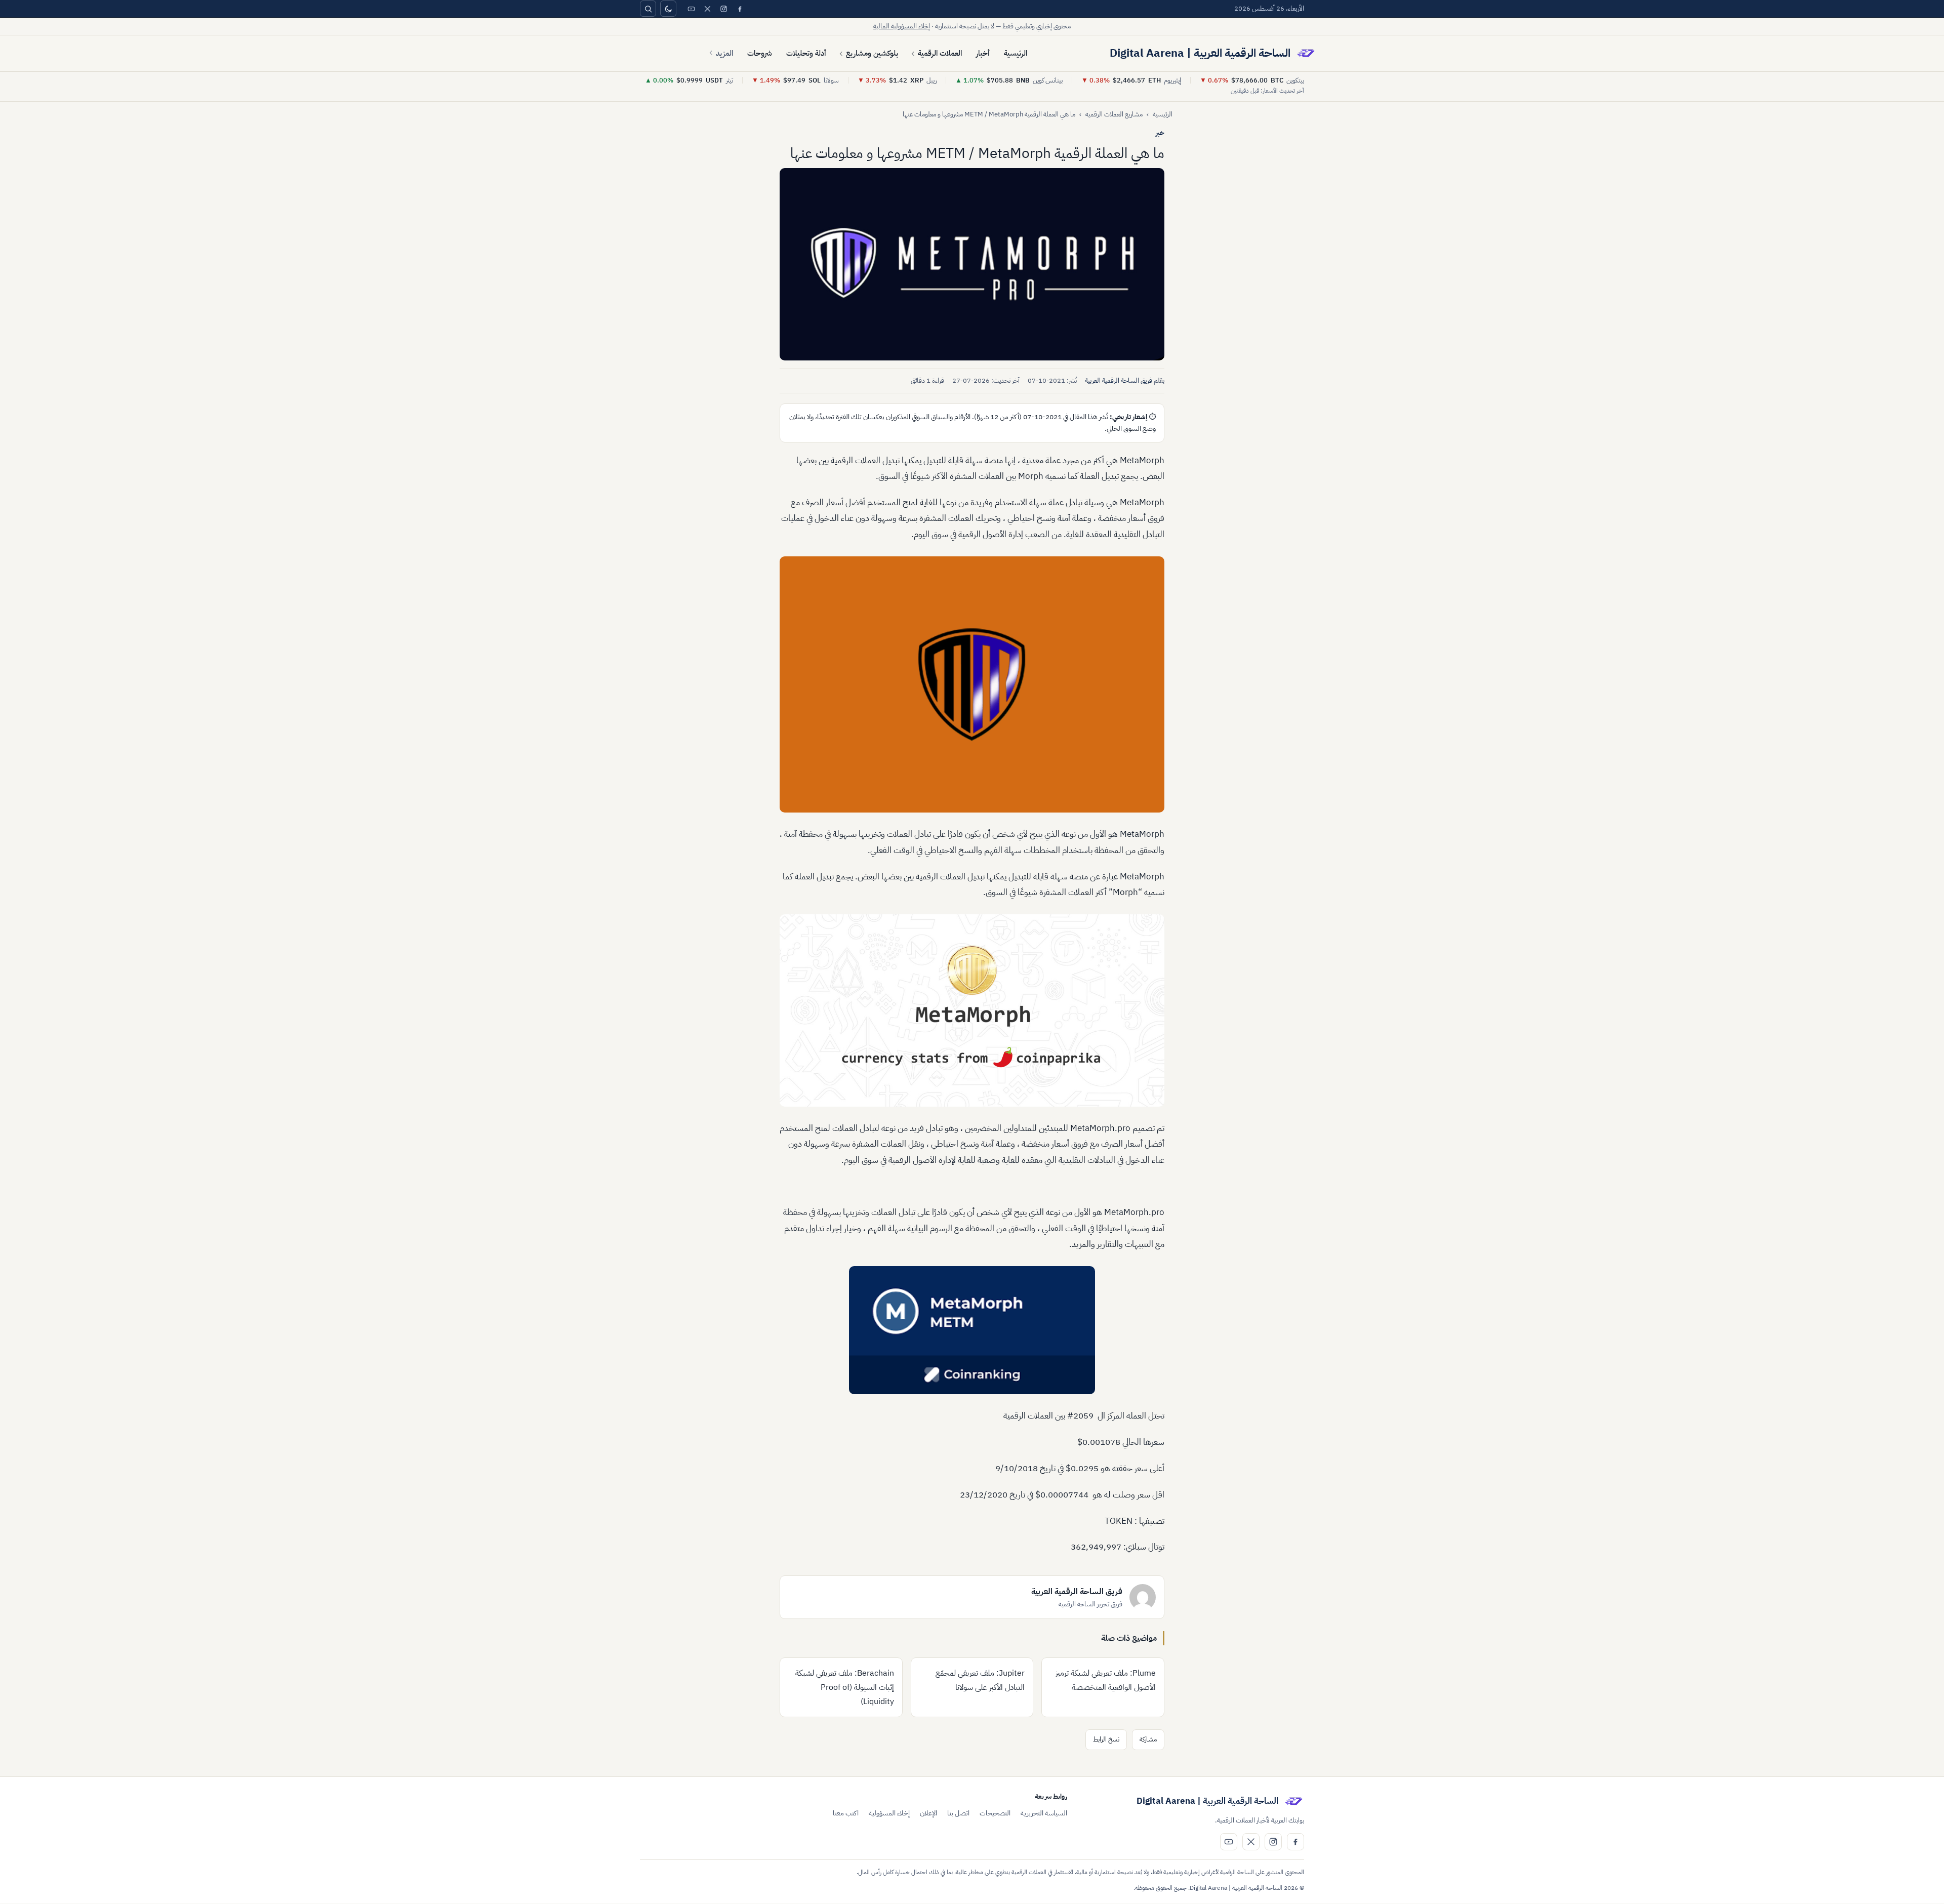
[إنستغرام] (723, 9)
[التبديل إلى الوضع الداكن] (668, 9)
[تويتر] (707, 9)
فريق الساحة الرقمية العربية (1119, 380)
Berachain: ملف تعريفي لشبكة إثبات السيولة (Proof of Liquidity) (845, 1687)
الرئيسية (1016, 53)
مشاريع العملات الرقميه (1114, 114)
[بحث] (648, 9)
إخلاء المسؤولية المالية (902, 26)
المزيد (724, 53)
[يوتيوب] (691, 9)
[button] (972, 264)
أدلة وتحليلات (806, 53)
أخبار (983, 53)
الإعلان (928, 1813)
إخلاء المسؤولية (889, 1813)
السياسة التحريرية (1044, 1813)
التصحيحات (995, 1813)
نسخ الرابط (1106, 1739)
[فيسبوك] (740, 9)
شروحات (760, 53)
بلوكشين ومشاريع (872, 53)
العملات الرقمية (940, 53)
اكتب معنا (846, 1813)
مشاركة (1148, 1739)
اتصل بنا (958, 1813)
